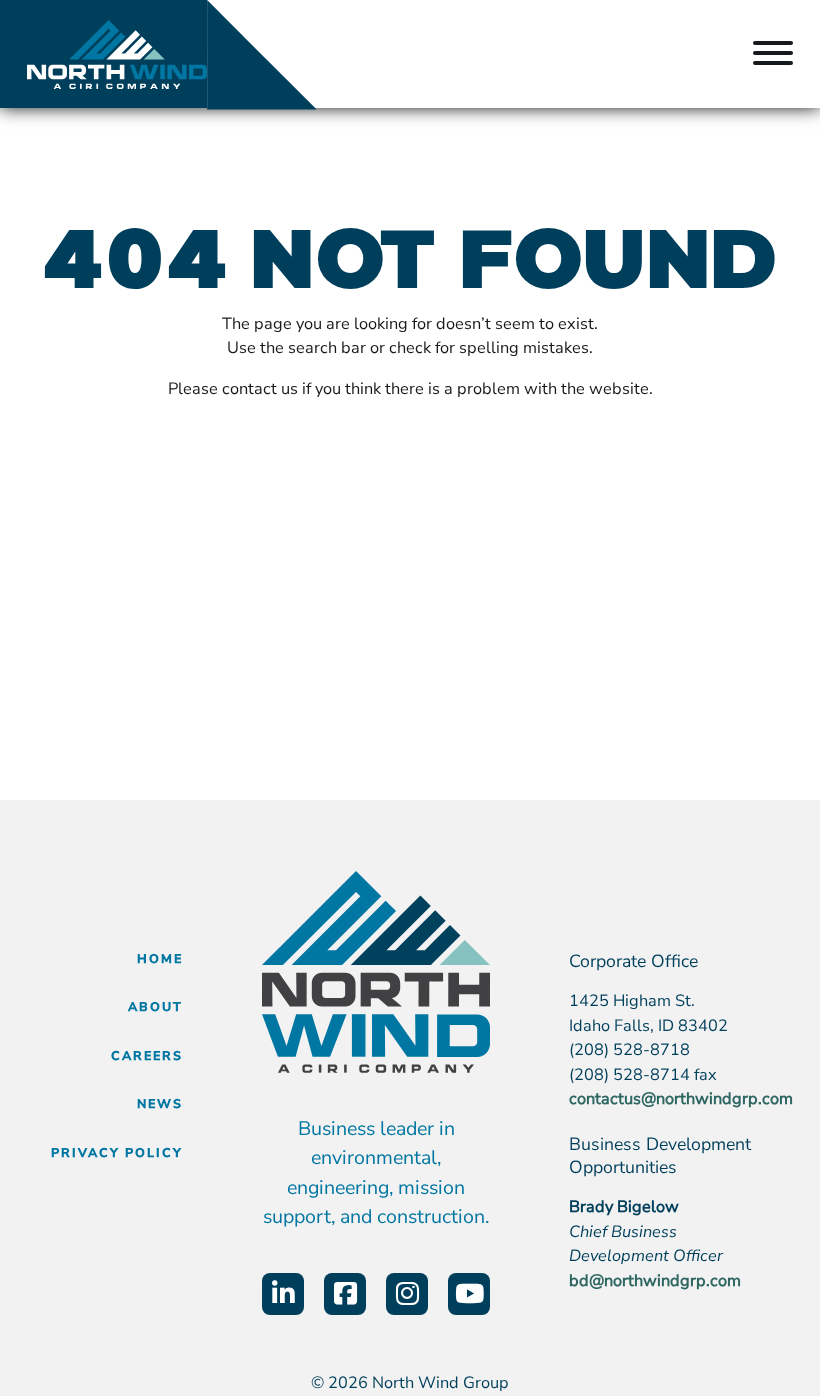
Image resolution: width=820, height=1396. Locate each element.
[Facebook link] (345, 1294)
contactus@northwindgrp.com (681, 1098)
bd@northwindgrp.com (655, 1280)
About (155, 1006)
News (160, 1103)
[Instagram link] (407, 1294)
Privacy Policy (117, 1152)
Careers (147, 1055)
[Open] (773, 54)
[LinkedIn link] (283, 1294)
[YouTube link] (469, 1294)
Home (160, 958)
